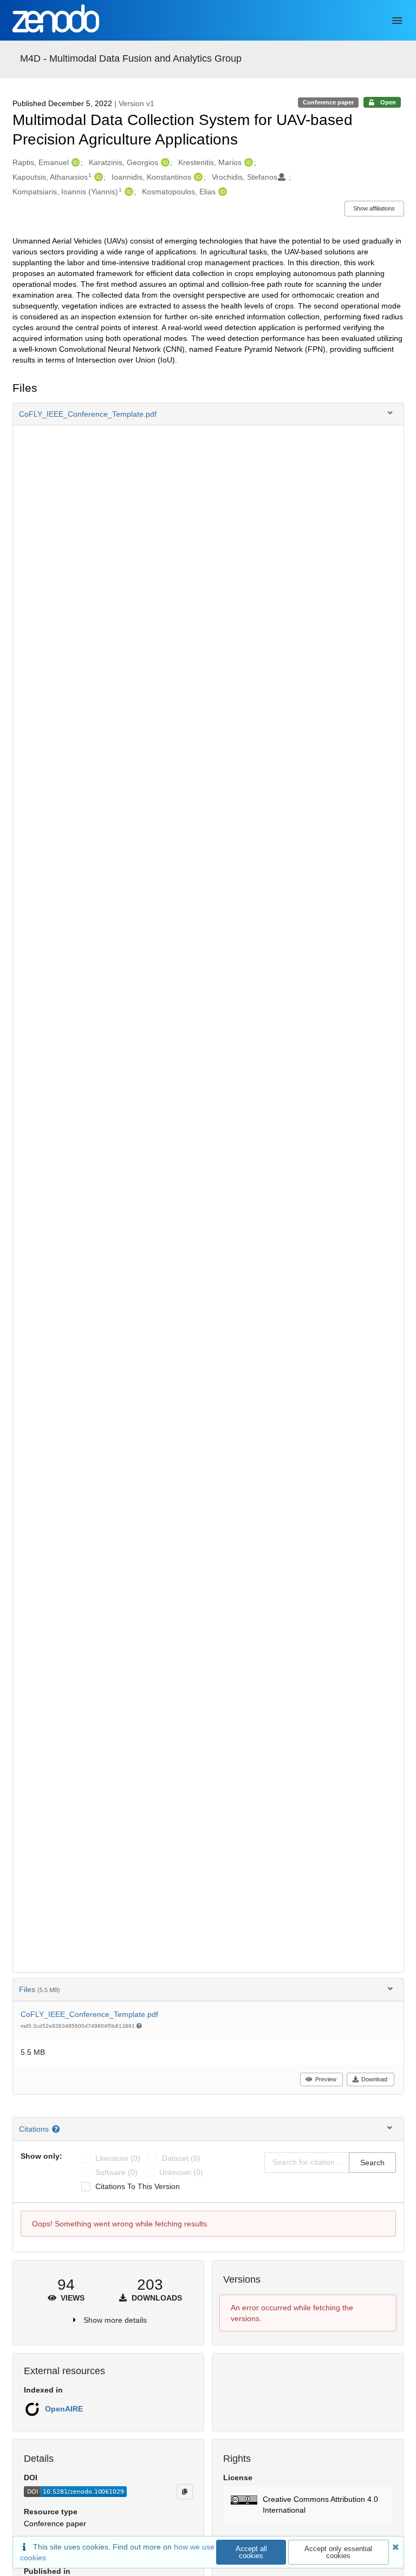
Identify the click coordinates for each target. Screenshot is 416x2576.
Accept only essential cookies (338, 2552)
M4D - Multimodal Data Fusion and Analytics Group (131, 58)
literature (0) (118, 2158)
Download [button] (374, 2079)
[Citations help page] (57, 2129)
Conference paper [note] (328, 102)
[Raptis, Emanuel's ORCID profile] (74, 162)
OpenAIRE (64, 2409)
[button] (208, 414)
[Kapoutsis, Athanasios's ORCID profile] (97, 177)
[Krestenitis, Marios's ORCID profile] (247, 162)
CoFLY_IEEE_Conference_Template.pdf (89, 2014)
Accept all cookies (251, 2552)
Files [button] (40, 1989)
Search (372, 2163)
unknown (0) (181, 2172)
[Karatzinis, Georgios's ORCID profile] (164, 162)
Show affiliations (374, 208)
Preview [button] (326, 2079)
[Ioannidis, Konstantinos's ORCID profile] (197, 177)
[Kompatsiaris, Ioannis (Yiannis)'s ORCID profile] (128, 192)
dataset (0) (181, 2158)
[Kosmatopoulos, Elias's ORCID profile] (221, 192)
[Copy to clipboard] (185, 2492)
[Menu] (397, 21)
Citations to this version (138, 2186)
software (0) (116, 2172)
